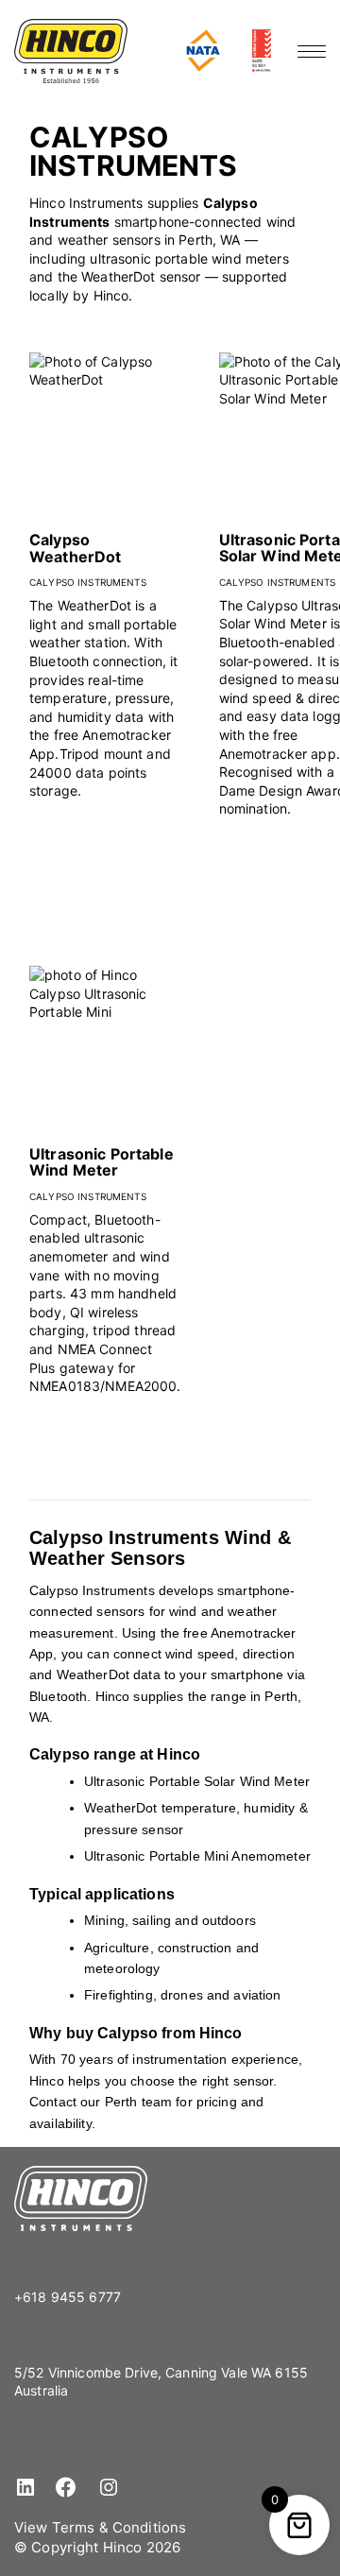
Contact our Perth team (101, 2102)
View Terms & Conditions (100, 2527)
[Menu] (312, 51)
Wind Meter (275, 1781)
